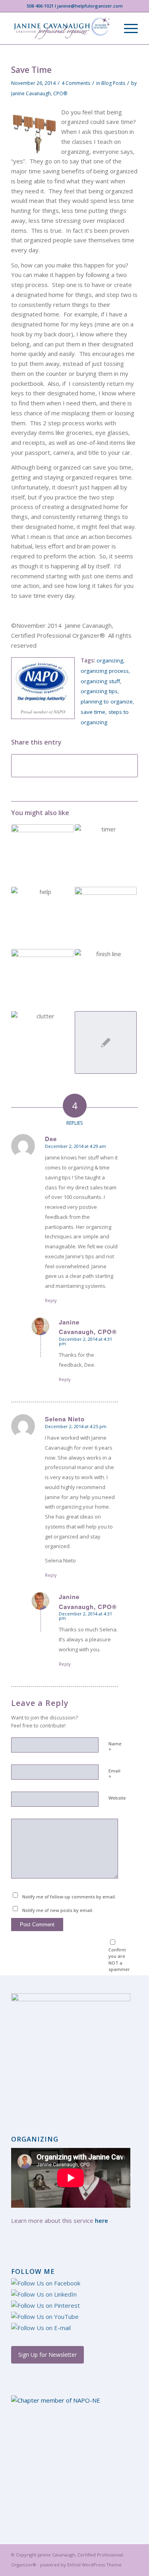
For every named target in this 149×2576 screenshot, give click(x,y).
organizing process (105, 671)
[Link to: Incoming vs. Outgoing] (42, 980)
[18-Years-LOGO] (62, 28)
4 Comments (76, 83)
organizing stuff (100, 681)
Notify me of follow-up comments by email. (69, 1897)
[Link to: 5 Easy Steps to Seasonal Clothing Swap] (42, 855)
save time (93, 712)
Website (117, 1798)
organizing (110, 660)
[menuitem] (127, 28)
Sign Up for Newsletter (47, 2355)
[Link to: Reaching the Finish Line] (106, 974)
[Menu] (127, 28)
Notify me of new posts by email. (58, 1910)
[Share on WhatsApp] (74, 766)
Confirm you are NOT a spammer (119, 1960)
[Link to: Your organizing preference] (106, 918)
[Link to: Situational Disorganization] (42, 918)
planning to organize (107, 701)
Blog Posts (113, 83)
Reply (51, 1300)
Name (115, 1747)
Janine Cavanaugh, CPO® (39, 93)
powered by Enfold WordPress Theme (81, 2565)
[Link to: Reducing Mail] (106, 1042)
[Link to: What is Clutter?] (42, 1042)
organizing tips (99, 691)
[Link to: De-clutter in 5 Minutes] (106, 855)
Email (114, 1774)
